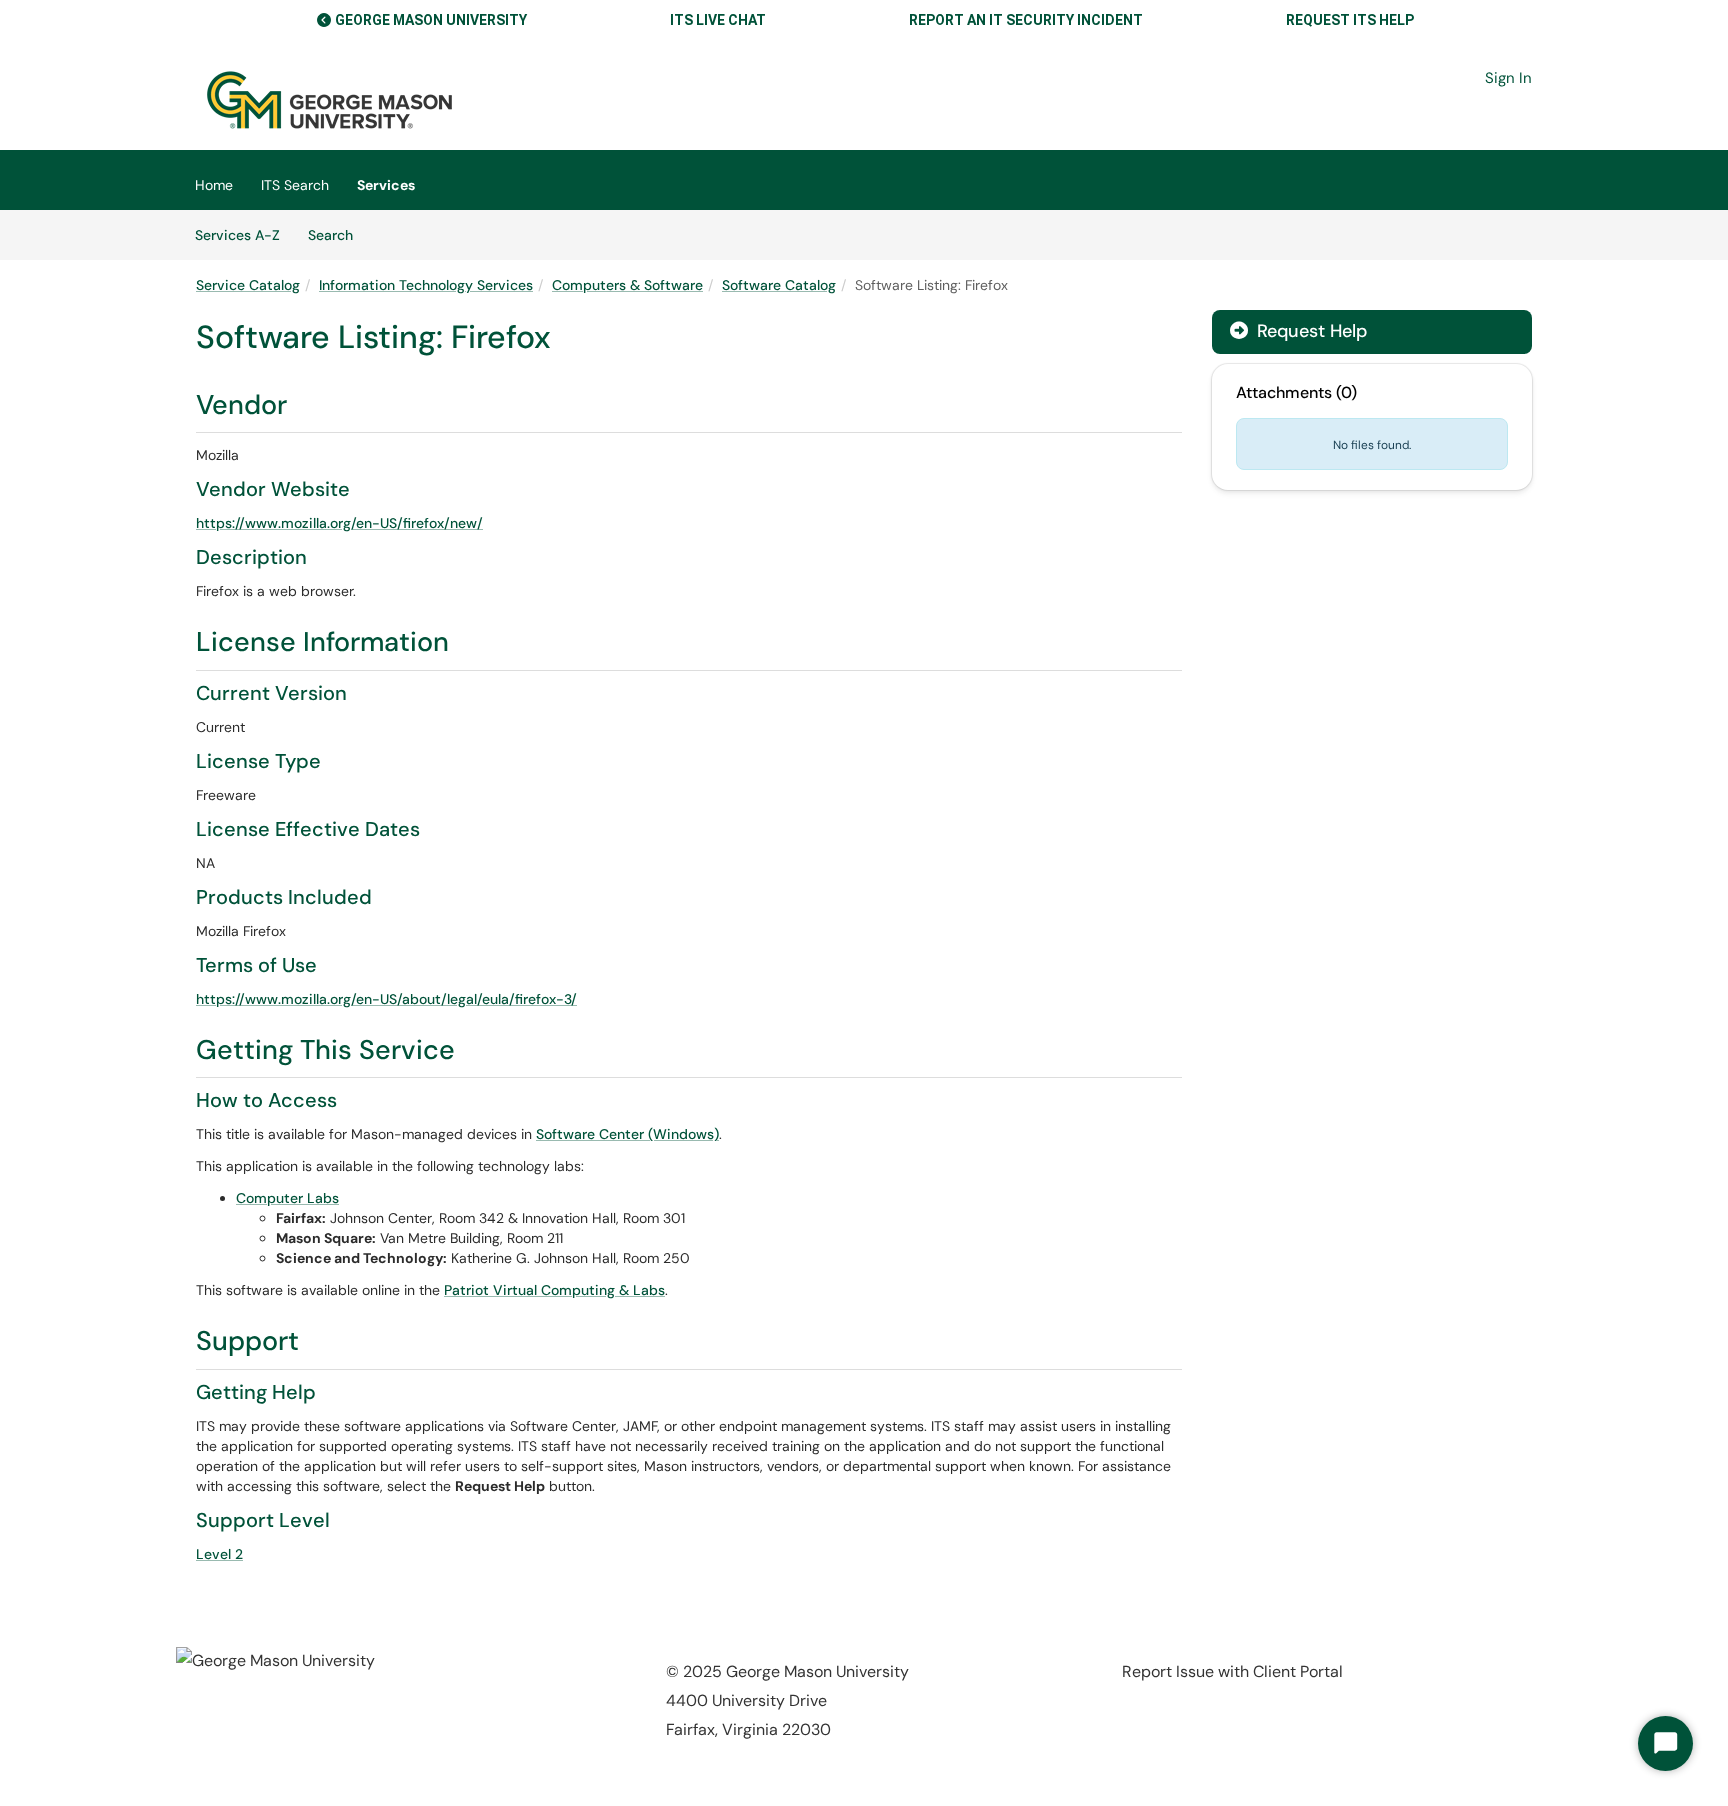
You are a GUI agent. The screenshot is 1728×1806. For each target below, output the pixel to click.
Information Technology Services (426, 285)
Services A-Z (237, 235)
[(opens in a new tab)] (329, 100)
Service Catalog (248, 285)
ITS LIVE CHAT (718, 20)
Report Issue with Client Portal (1232, 1671)
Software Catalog (779, 285)
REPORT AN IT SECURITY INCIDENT (1026, 20)
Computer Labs (287, 1198)
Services (386, 185)
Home (214, 185)
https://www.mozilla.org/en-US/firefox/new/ (339, 523)
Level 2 (219, 1554)
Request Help (1309, 331)
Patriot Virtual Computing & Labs (554, 1290)
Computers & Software (627, 285)
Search (337, 234)
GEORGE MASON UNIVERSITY (431, 20)
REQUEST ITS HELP (1350, 20)
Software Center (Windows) (627, 1134)
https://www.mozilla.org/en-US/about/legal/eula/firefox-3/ (386, 999)
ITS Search (295, 185)
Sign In (1508, 78)
